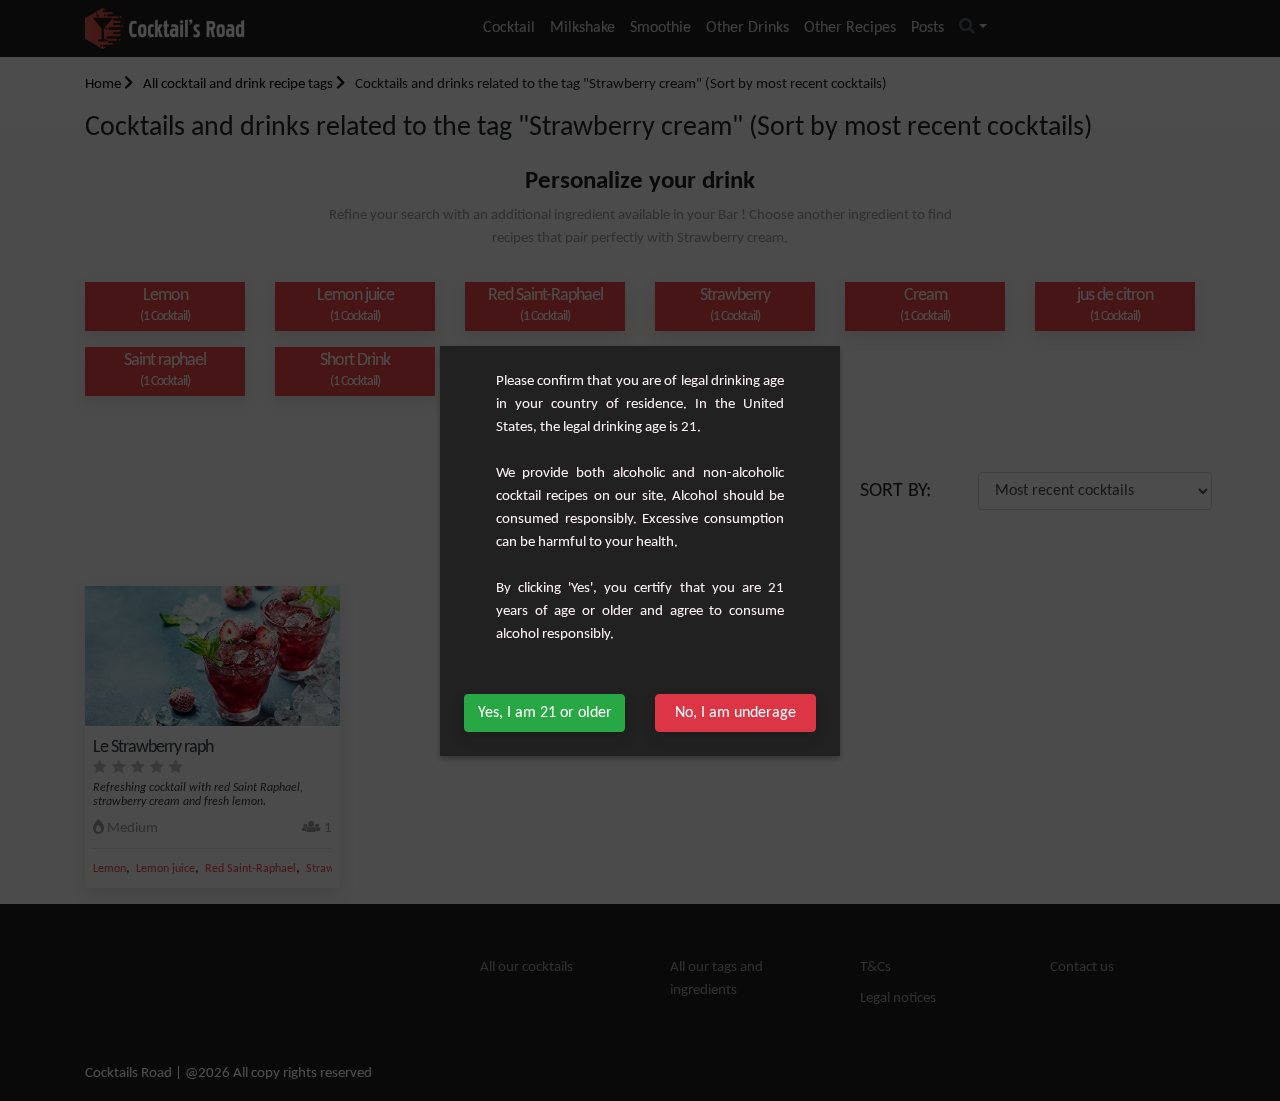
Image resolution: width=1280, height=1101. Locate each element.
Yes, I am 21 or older (545, 713)
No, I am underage (735, 713)
